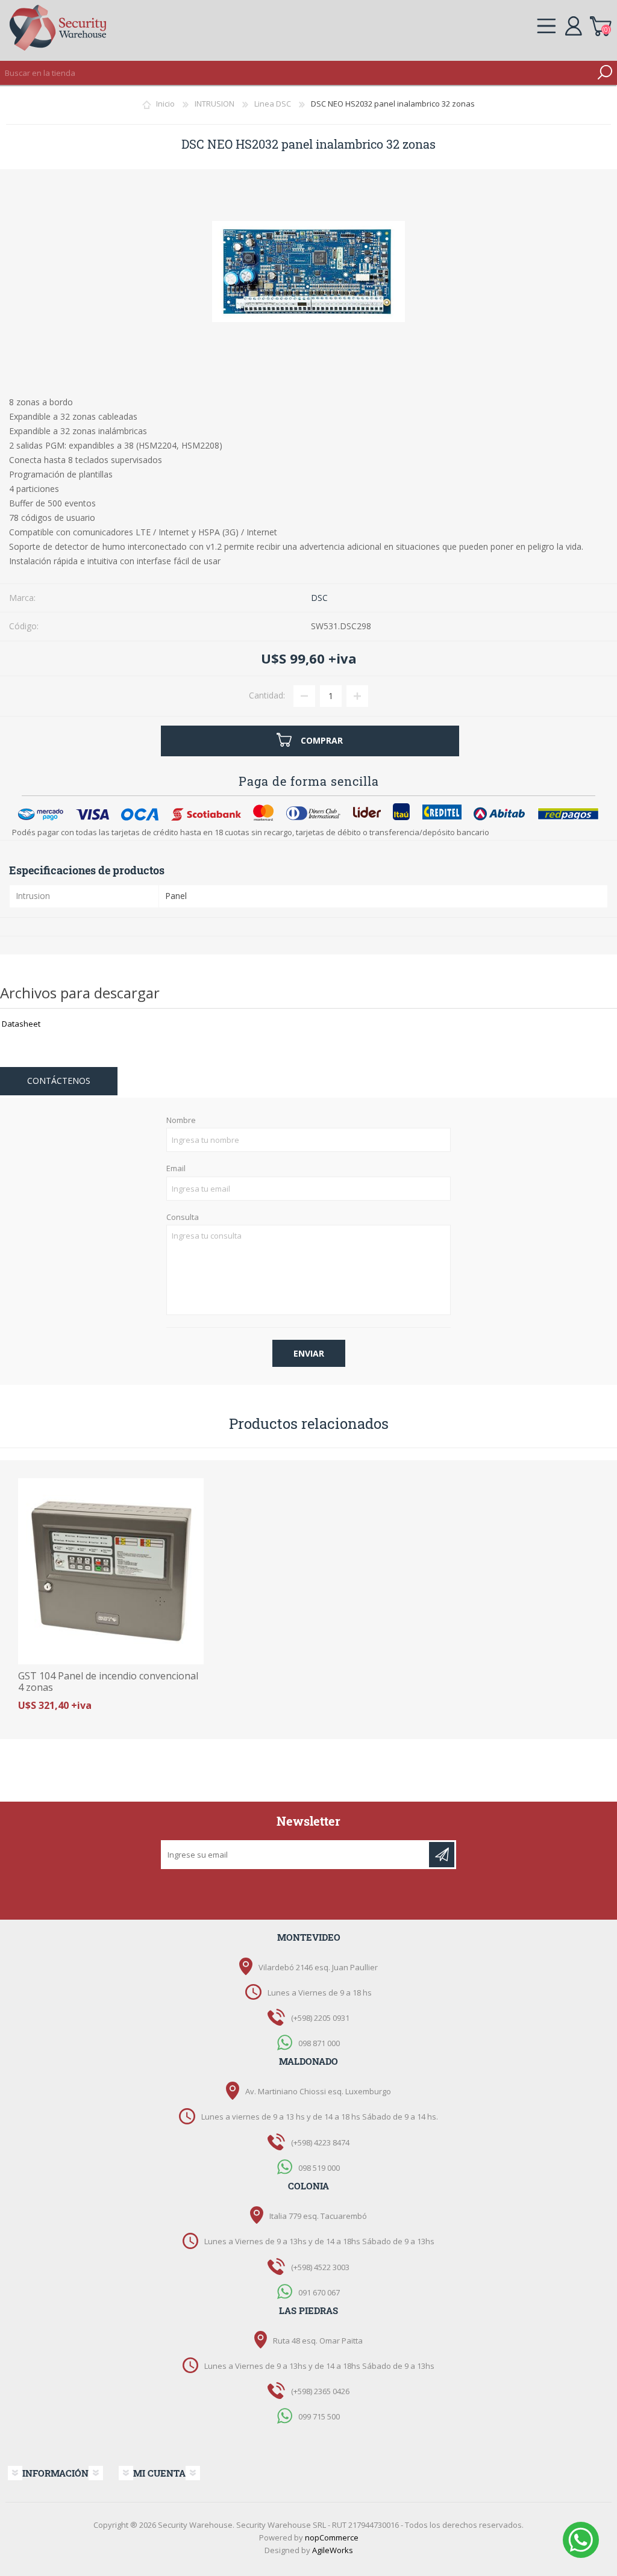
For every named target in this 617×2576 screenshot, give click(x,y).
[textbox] (296, 73)
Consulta (183, 1218)
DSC (319, 598)
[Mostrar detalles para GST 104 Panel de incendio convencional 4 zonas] (111, 1571)
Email (176, 1169)
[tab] (59, 1081)
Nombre (181, 1121)
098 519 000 (319, 2167)
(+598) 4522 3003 (320, 2267)
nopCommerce (332, 2537)
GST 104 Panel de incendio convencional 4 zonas (108, 1682)
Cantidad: (267, 695)
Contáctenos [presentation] (59, 1081)
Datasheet (21, 1024)
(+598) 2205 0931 (320, 2018)
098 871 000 (319, 2043)
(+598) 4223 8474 (320, 2142)
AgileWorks (333, 2550)
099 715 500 (319, 2416)
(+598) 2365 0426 (320, 2391)
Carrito (600, 24)
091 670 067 (319, 2292)
